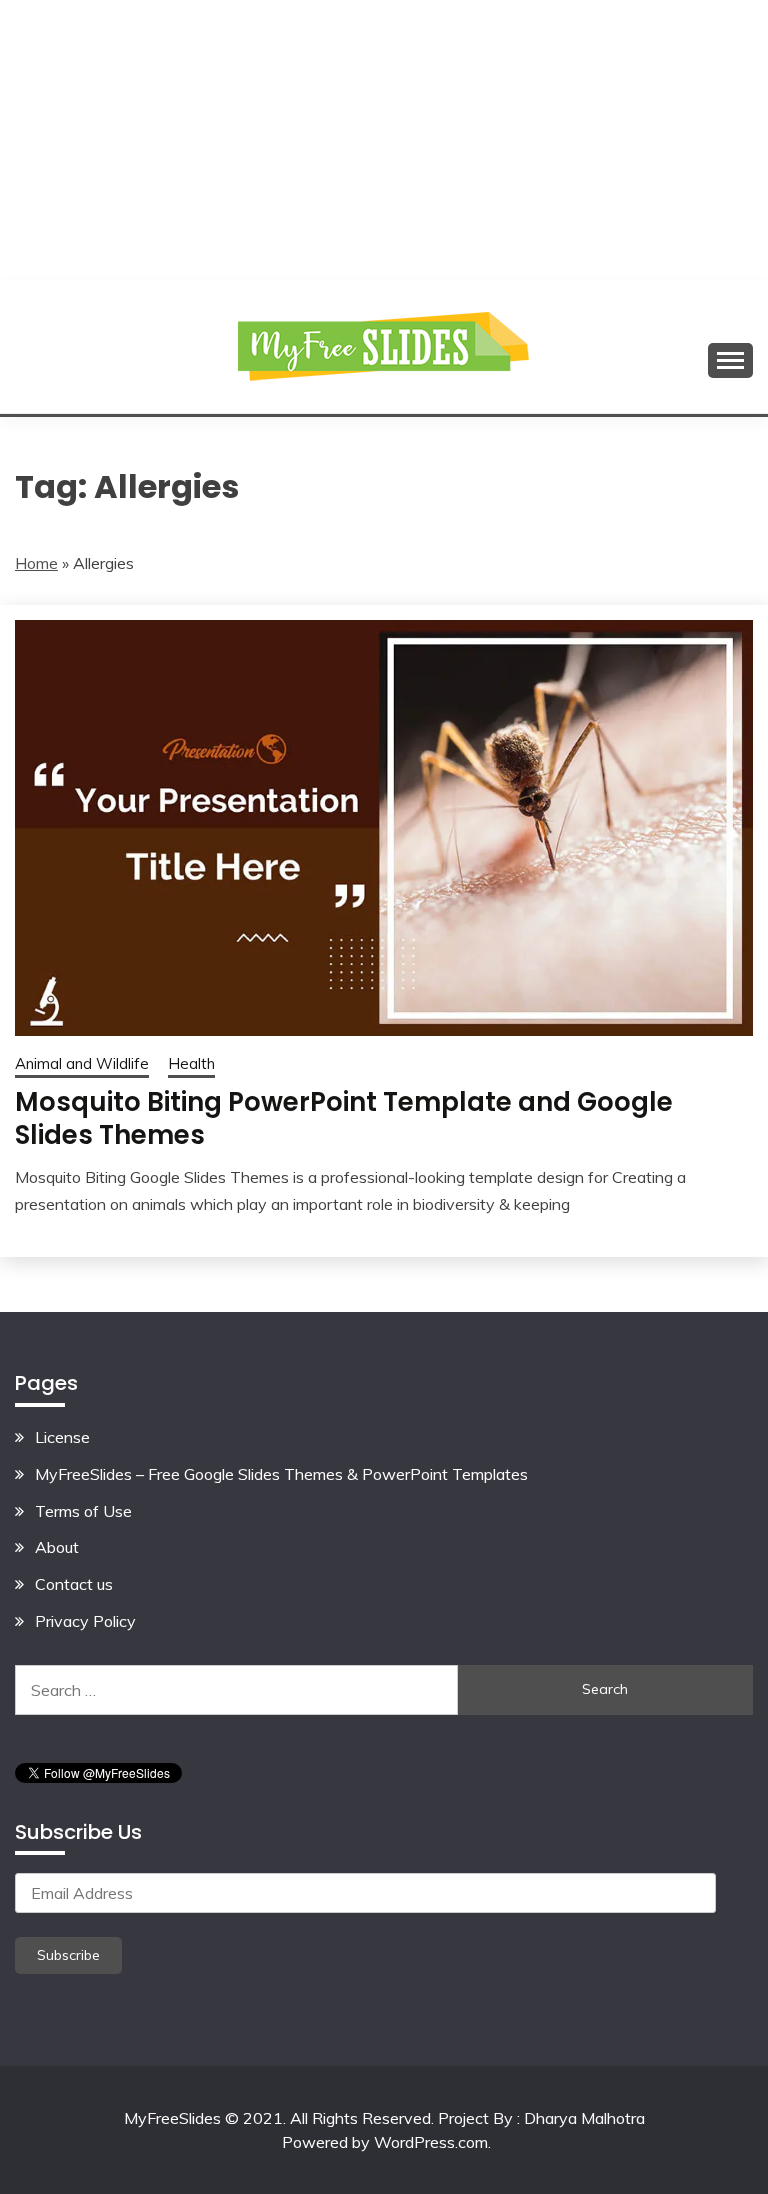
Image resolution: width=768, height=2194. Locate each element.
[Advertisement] (384, 140)
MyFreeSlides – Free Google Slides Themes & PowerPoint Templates (281, 1474)
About (57, 1547)
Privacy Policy (85, 1621)
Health (191, 1063)
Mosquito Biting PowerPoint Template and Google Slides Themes (344, 1118)
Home (36, 563)
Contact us (74, 1584)
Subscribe (68, 1955)
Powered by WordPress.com (385, 2142)
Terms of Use (83, 1511)
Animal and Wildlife (82, 1063)
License (62, 1437)
